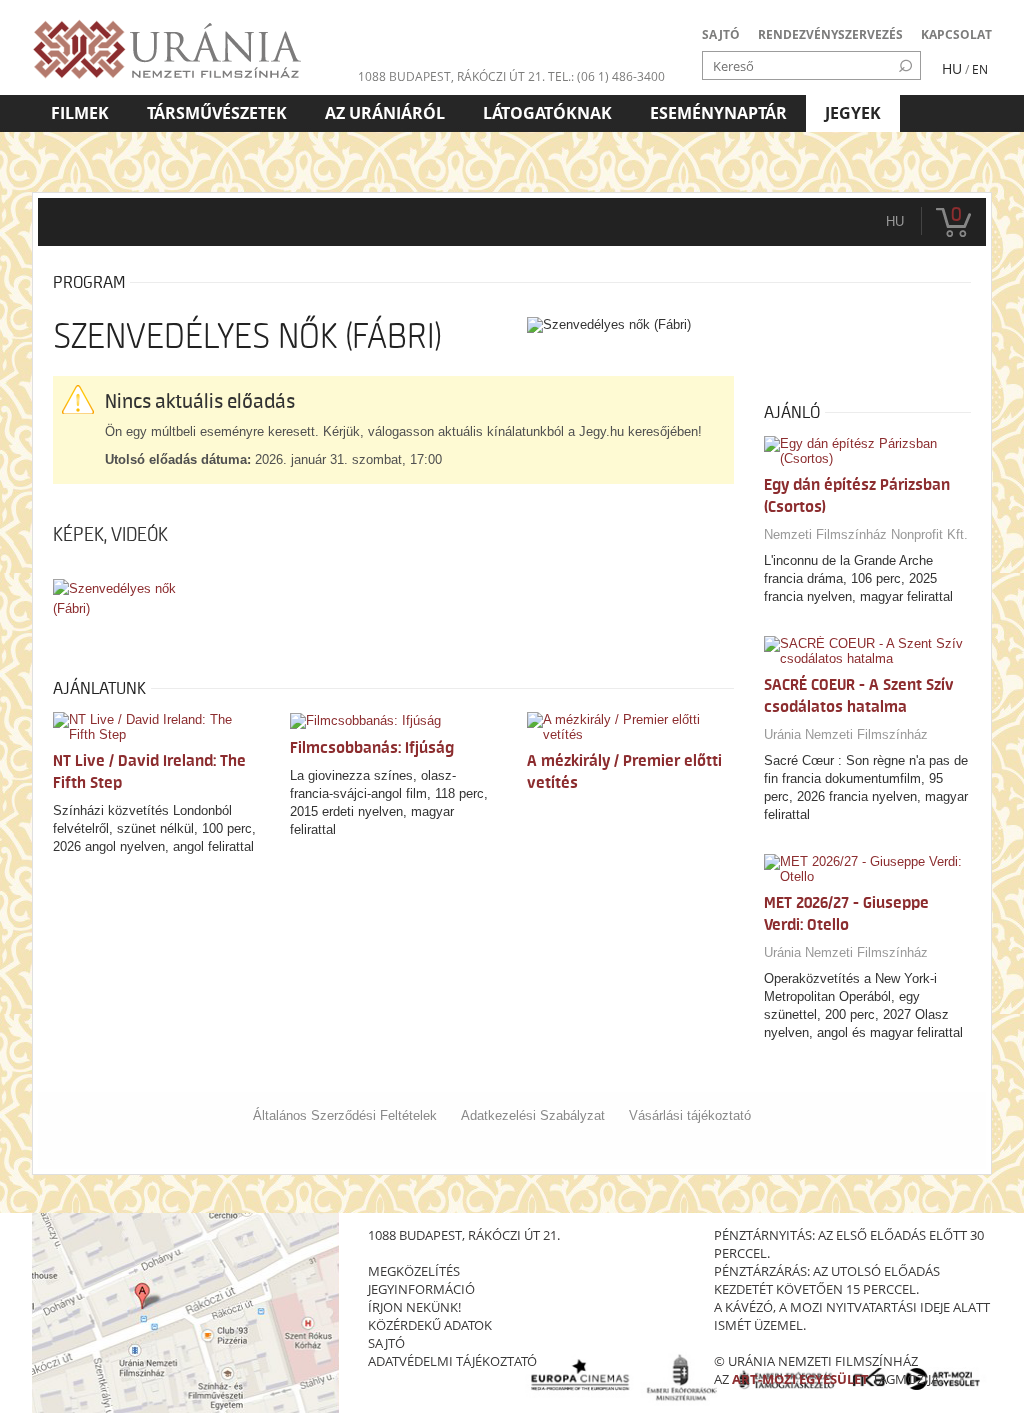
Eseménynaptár (718, 113)
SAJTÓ (721, 34)
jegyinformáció (421, 1289)
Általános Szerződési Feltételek (345, 1115)
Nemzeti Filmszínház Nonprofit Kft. (866, 534)
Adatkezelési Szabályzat (533, 1115)
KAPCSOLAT (956, 34)
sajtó (386, 1343)
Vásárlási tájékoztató (690, 1115)
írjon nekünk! (414, 1307)
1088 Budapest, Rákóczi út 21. (451, 76)
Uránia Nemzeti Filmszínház (846, 734)
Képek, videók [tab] (110, 535)
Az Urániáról (385, 113)
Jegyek (853, 113)
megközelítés (414, 1271)
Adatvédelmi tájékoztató (452, 1361)
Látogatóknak (547, 113)
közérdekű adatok (430, 1325)
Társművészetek (217, 113)
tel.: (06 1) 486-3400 (606, 76)
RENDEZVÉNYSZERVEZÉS (830, 34)
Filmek (80, 113)
